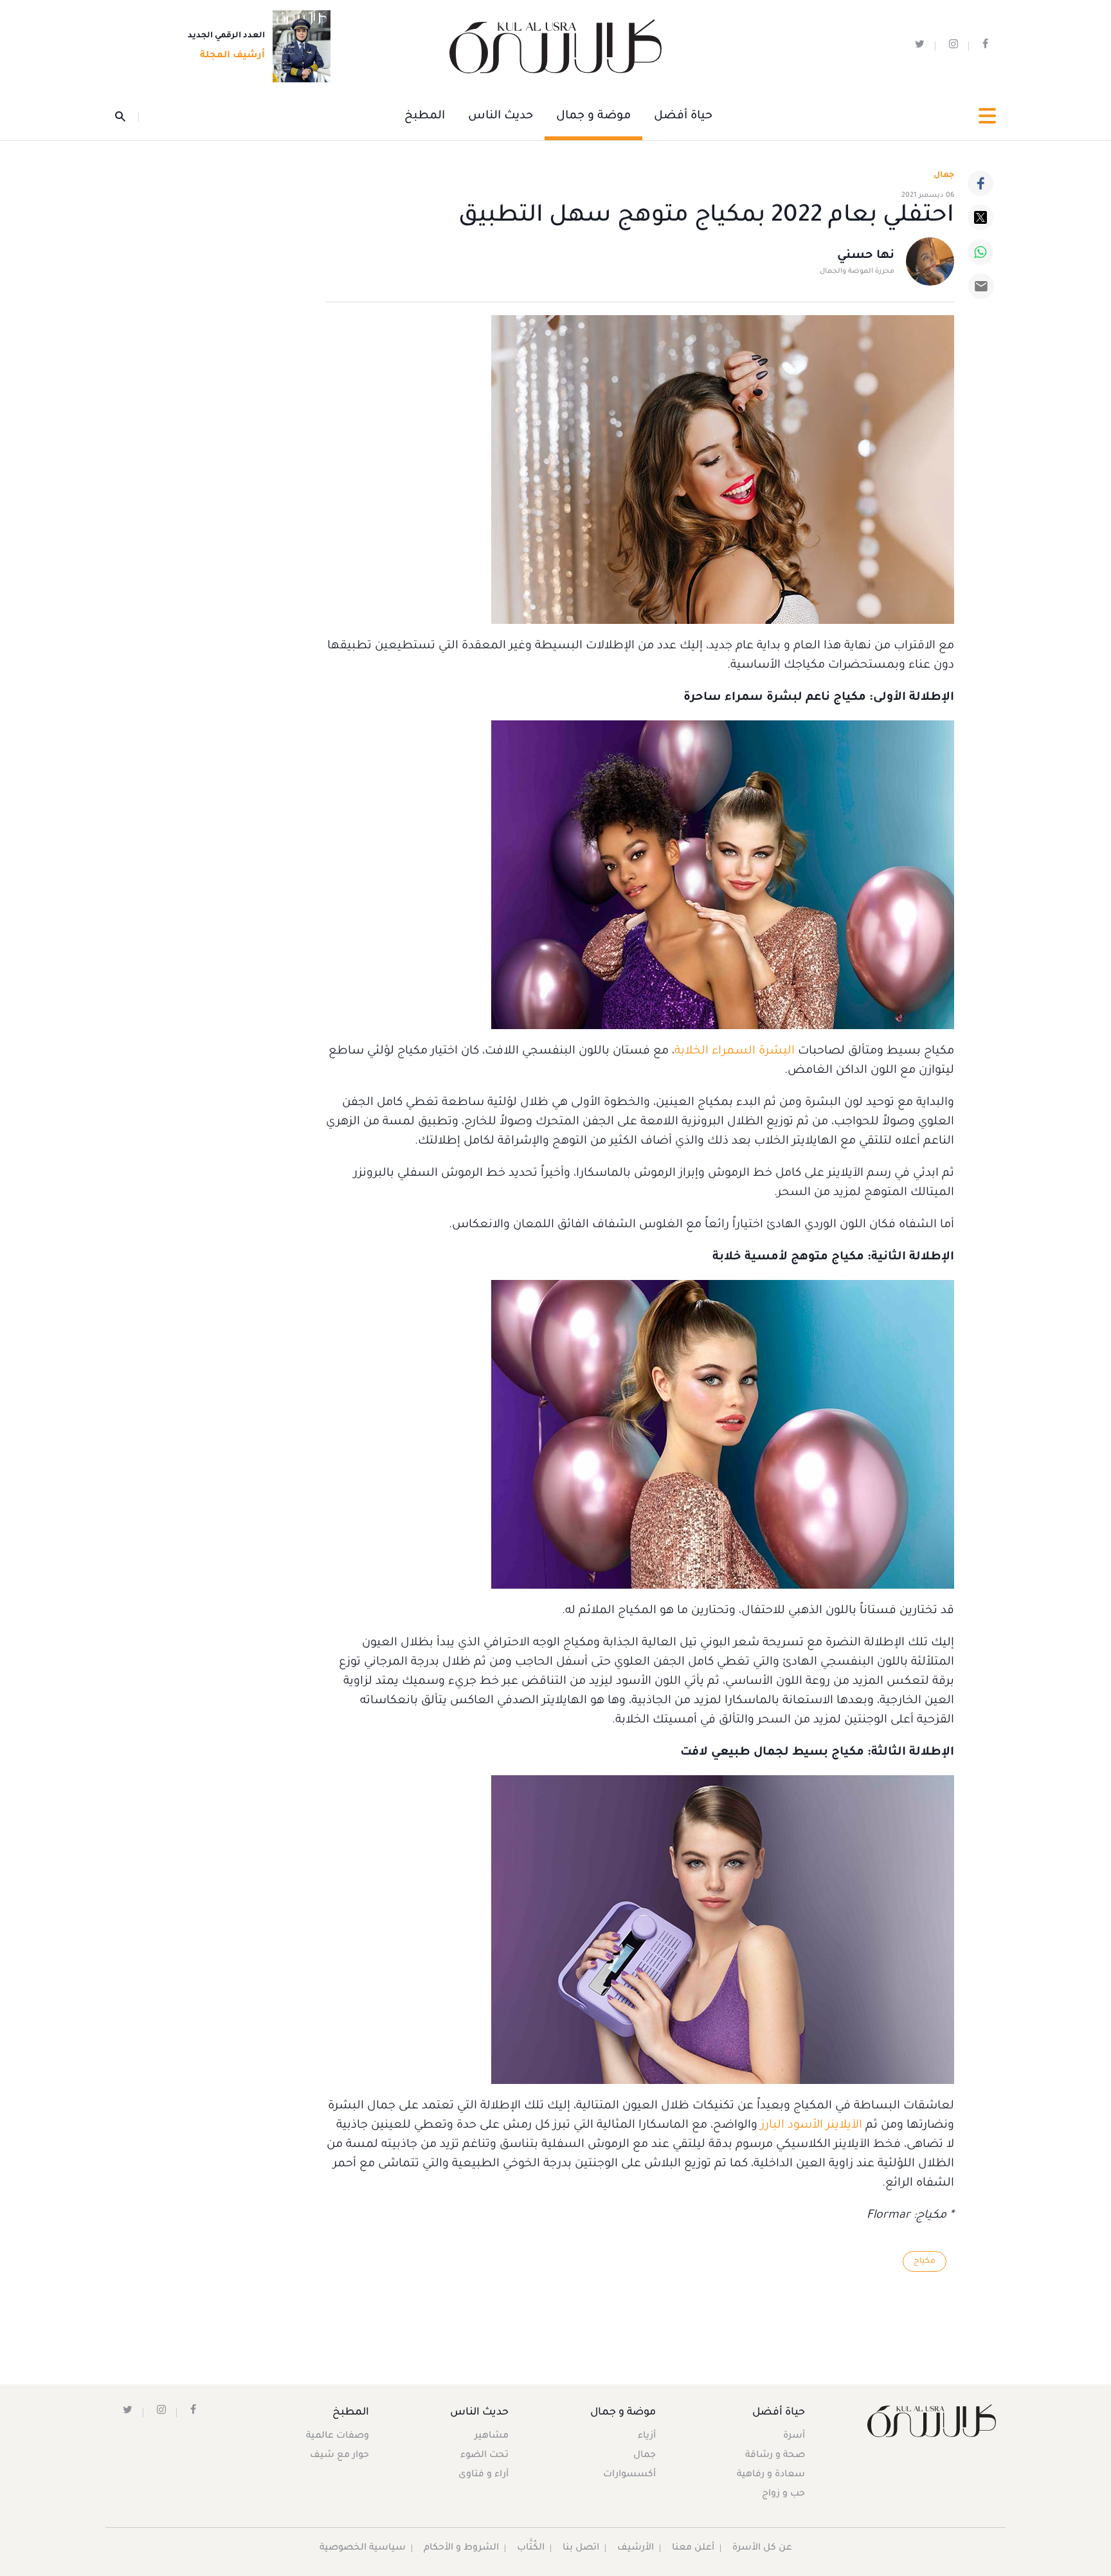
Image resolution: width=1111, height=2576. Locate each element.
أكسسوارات (629, 2475)
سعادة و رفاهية (771, 2475)
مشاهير (492, 2436)
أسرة (794, 2436)
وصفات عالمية (338, 2436)
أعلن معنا (693, 2548)
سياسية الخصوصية (363, 2548)
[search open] (127, 116)
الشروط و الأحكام (461, 2548)
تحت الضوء (484, 2456)
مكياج (925, 2261)
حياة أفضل (683, 116)
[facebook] (985, 47)
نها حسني (866, 256)
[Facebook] (980, 183)
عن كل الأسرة (762, 2548)
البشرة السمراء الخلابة (735, 1052)
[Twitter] (980, 217)
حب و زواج (783, 2494)
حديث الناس (501, 116)
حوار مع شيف (339, 2456)
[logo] (555, 47)
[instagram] (953, 47)
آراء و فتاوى (483, 2475)
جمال (645, 2456)
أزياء (647, 2436)
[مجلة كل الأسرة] (931, 2421)
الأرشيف (636, 2548)
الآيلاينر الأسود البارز (811, 2126)
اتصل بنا (581, 2548)
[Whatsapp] (980, 252)
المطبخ (425, 116)
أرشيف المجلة (232, 56)
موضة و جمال (593, 116)
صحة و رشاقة (775, 2456)
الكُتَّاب (531, 2548)
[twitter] (920, 47)
